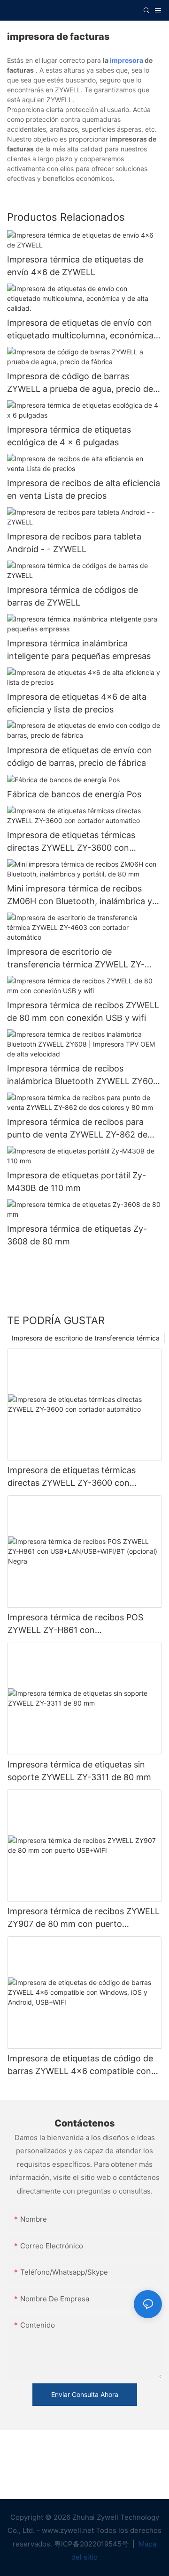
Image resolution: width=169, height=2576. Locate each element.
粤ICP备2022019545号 (92, 2544)
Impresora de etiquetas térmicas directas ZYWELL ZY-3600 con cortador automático (71, 842)
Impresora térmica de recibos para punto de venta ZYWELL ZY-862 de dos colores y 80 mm (77, 1129)
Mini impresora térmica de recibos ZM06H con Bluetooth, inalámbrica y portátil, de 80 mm (80, 895)
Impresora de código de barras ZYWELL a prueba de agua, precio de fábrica (80, 383)
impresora (127, 60)
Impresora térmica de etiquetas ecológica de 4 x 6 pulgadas (69, 436)
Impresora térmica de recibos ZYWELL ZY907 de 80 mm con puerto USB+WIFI (84, 1918)
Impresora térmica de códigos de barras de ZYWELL (73, 596)
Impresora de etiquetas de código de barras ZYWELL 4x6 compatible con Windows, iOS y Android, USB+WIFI (80, 2065)
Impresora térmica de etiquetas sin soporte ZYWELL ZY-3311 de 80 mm (79, 1771)
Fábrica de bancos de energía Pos (74, 794)
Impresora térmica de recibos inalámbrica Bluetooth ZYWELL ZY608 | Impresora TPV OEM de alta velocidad (83, 1075)
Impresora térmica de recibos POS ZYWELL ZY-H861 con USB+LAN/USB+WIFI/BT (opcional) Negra (77, 1624)
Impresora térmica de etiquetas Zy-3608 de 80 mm (77, 1235)
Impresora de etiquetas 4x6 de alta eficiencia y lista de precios (77, 703)
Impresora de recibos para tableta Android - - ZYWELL (74, 543)
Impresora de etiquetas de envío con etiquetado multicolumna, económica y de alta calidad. (84, 330)
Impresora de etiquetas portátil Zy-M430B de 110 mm (77, 1182)
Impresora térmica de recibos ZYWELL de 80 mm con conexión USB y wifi (83, 1011)
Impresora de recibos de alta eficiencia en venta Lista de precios (84, 489)
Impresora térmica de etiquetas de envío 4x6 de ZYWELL (75, 266)
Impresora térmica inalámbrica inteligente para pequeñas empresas (79, 650)
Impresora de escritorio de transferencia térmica (86, 1338)
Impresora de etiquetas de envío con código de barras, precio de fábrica (80, 756)
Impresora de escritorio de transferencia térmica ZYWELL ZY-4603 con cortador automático (76, 959)
